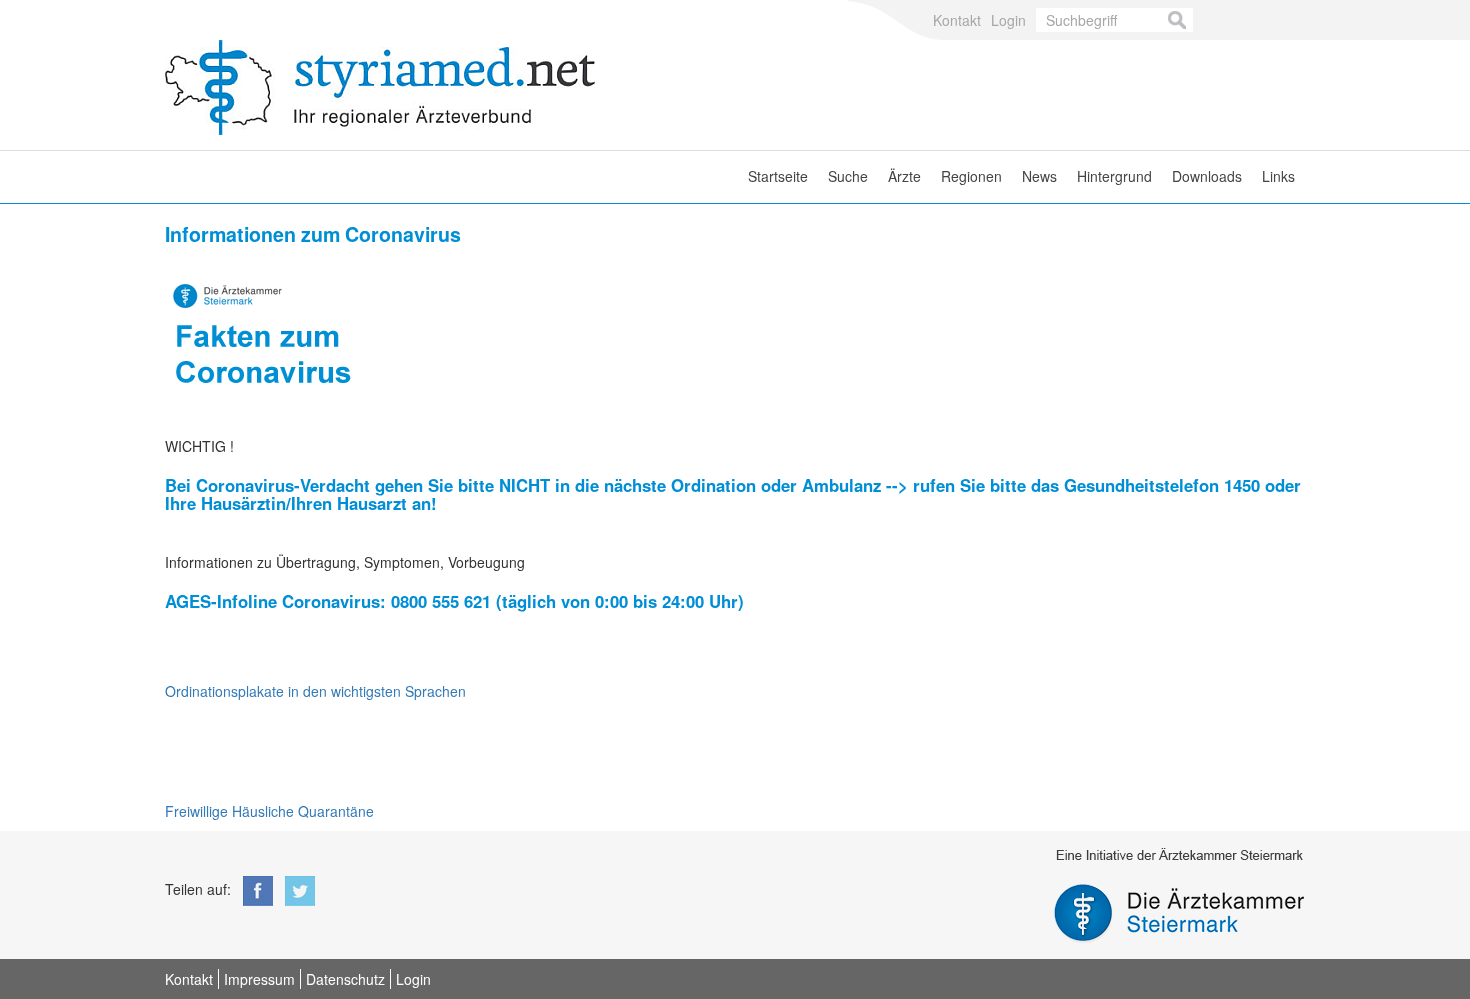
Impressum (259, 979)
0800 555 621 (441, 601)
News (1039, 176)
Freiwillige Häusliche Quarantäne (269, 811)
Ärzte (904, 176)
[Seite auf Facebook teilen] (254, 889)
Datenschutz (345, 979)
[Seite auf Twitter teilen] (296, 889)
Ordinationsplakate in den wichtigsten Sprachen (315, 691)
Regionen (971, 176)
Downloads (1207, 176)
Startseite (778, 176)
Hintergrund (1114, 176)
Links (1278, 176)
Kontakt (957, 20)
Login (1008, 20)
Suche (848, 176)
